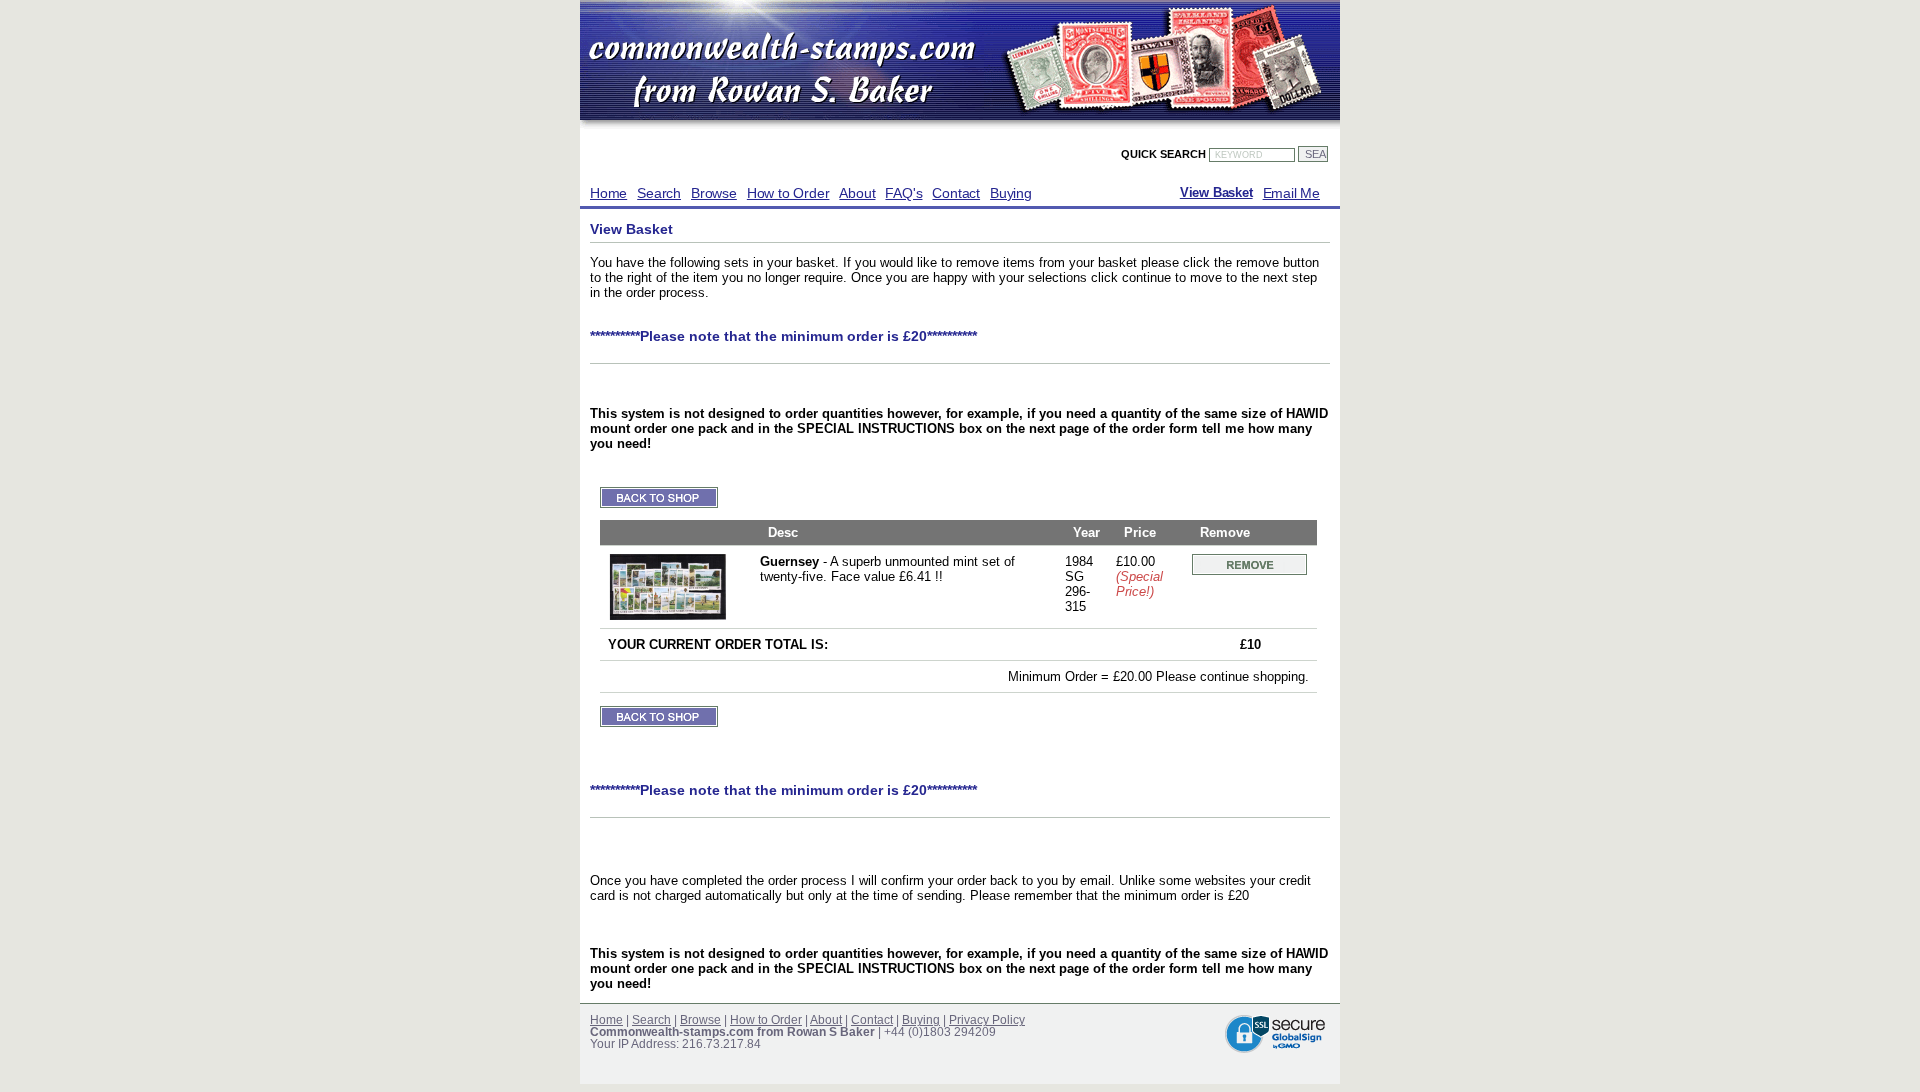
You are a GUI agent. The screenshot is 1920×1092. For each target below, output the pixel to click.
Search (659, 193)
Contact (956, 193)
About (857, 193)
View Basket (1216, 193)
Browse (714, 193)
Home (608, 193)
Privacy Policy (987, 1020)
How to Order (788, 193)
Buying (1011, 193)
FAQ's (903, 193)
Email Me (1291, 193)
